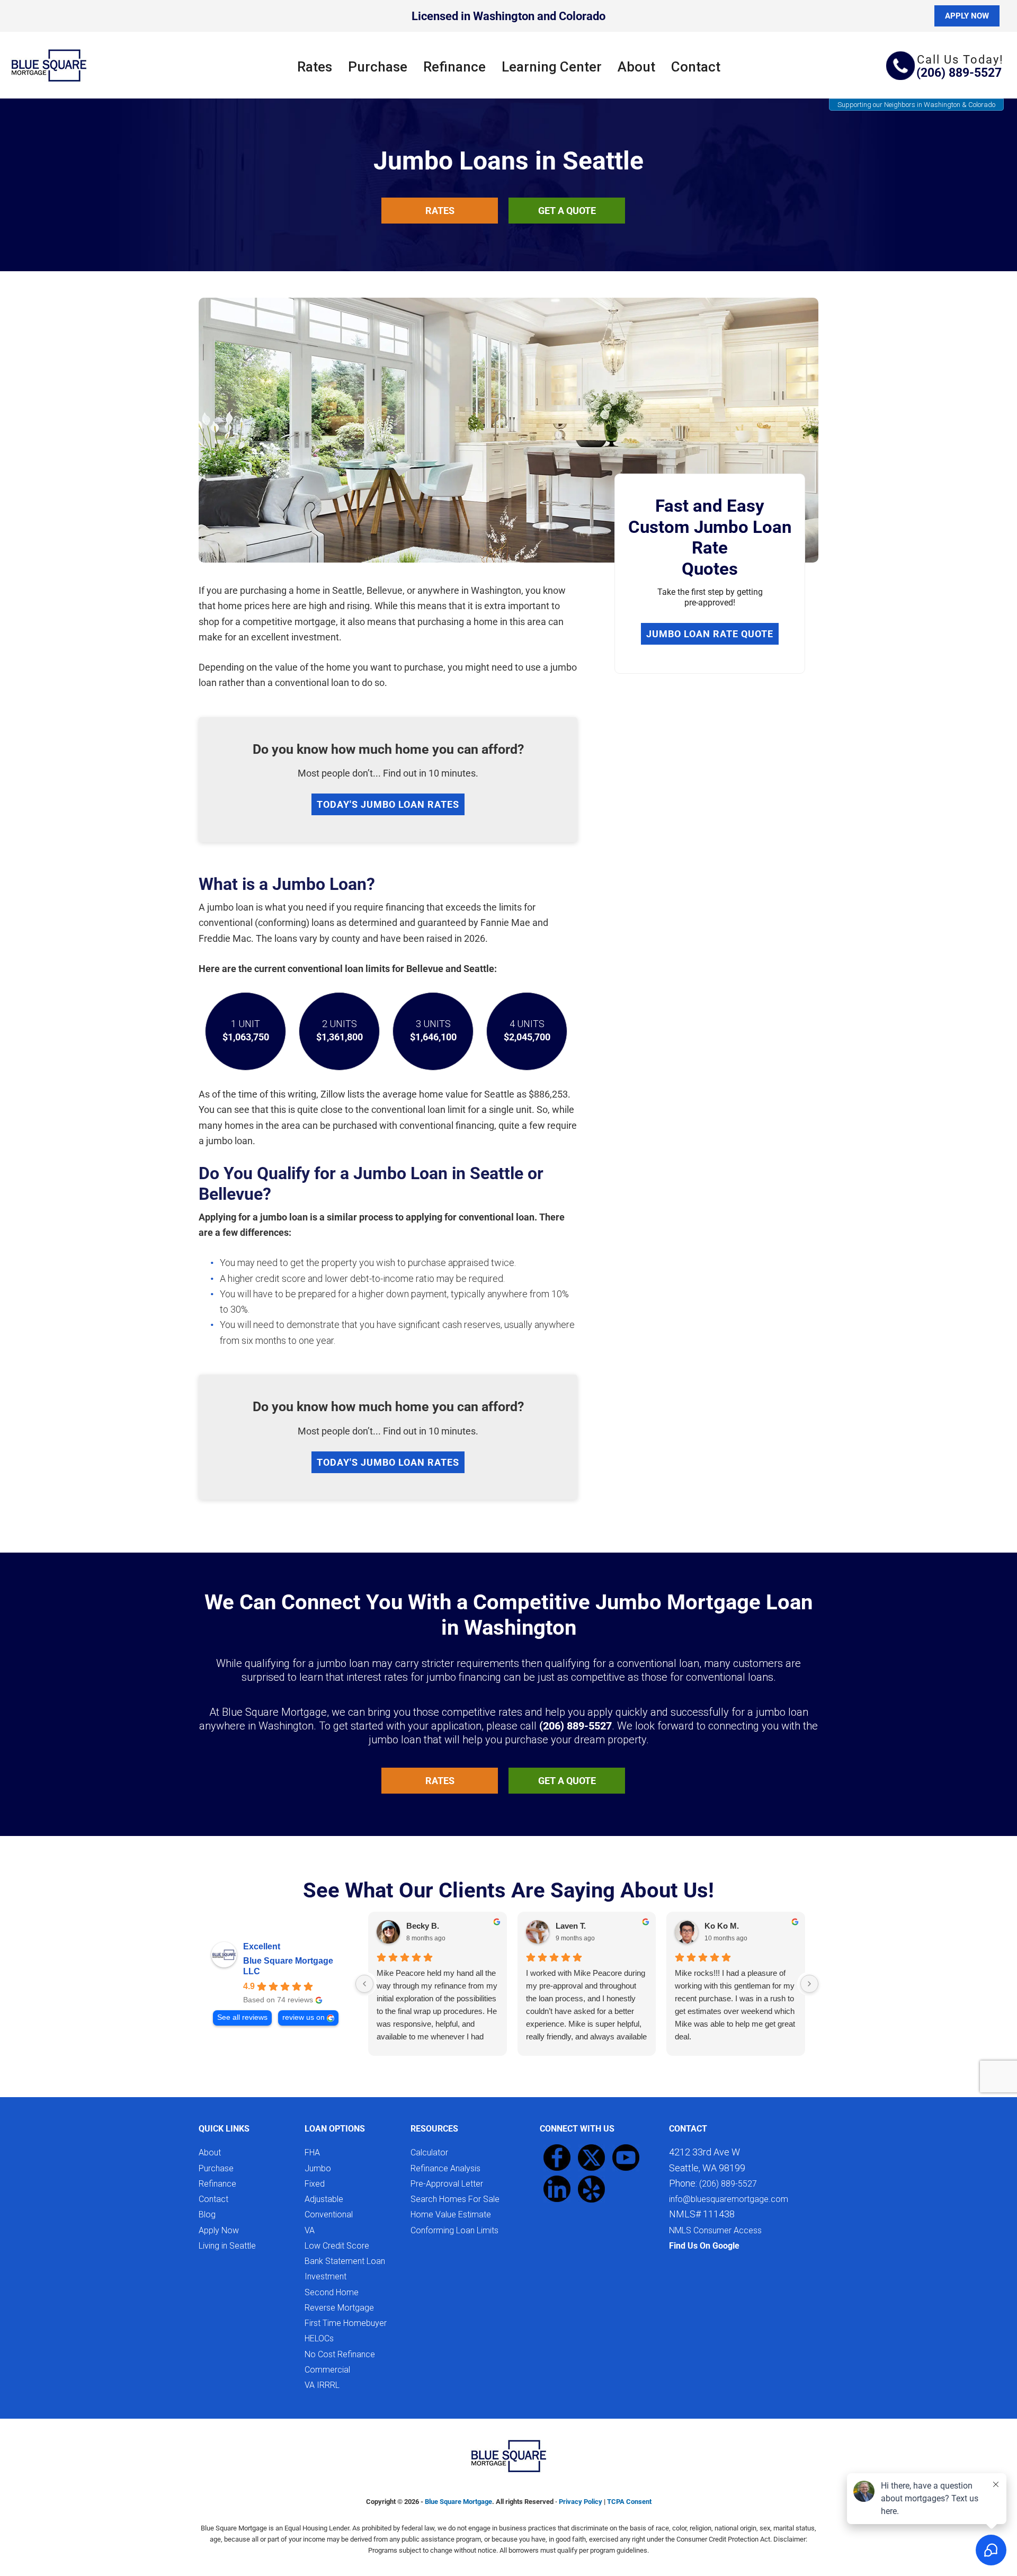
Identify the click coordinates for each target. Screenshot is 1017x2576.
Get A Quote (567, 211)
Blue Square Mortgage (458, 2502)
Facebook (557, 2158)
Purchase (216, 2168)
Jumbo (318, 2168)
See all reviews (242, 2017)
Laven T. (571, 1926)
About (210, 2152)
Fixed (315, 2184)
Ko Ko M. (722, 1926)
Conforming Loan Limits (454, 2230)
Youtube (626, 2158)
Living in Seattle (227, 2246)
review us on (304, 2017)
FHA (312, 2152)
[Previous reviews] (364, 1984)
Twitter (591, 2158)
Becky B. (423, 1926)
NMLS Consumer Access (715, 2230)
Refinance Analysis (445, 2168)
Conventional (329, 2214)
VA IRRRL (322, 2385)
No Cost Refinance (340, 2354)
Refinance (217, 2184)
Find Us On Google (704, 2246)
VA (310, 2230)
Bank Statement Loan (345, 2261)
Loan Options (335, 2129)
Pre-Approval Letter (447, 2184)
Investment (325, 2276)
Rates (440, 211)
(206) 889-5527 (959, 73)
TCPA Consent (629, 2502)
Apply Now (967, 16)
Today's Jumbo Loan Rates (388, 804)
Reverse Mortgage (339, 2308)
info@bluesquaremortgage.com (729, 2199)
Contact (213, 2199)
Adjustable (324, 2199)
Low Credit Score (337, 2246)
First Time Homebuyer (346, 2323)
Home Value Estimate (451, 2214)
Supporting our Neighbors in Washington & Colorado (916, 105)
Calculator (429, 2152)
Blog (207, 2214)
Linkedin (557, 2189)
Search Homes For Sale (455, 2199)
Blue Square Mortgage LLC (288, 1966)
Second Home (332, 2292)
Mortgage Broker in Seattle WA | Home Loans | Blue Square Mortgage (49, 66)
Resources (434, 2129)
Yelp (591, 2189)
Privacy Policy (581, 2502)
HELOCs (319, 2338)
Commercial (327, 2370)
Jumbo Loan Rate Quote (710, 634)
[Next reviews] (809, 1984)
